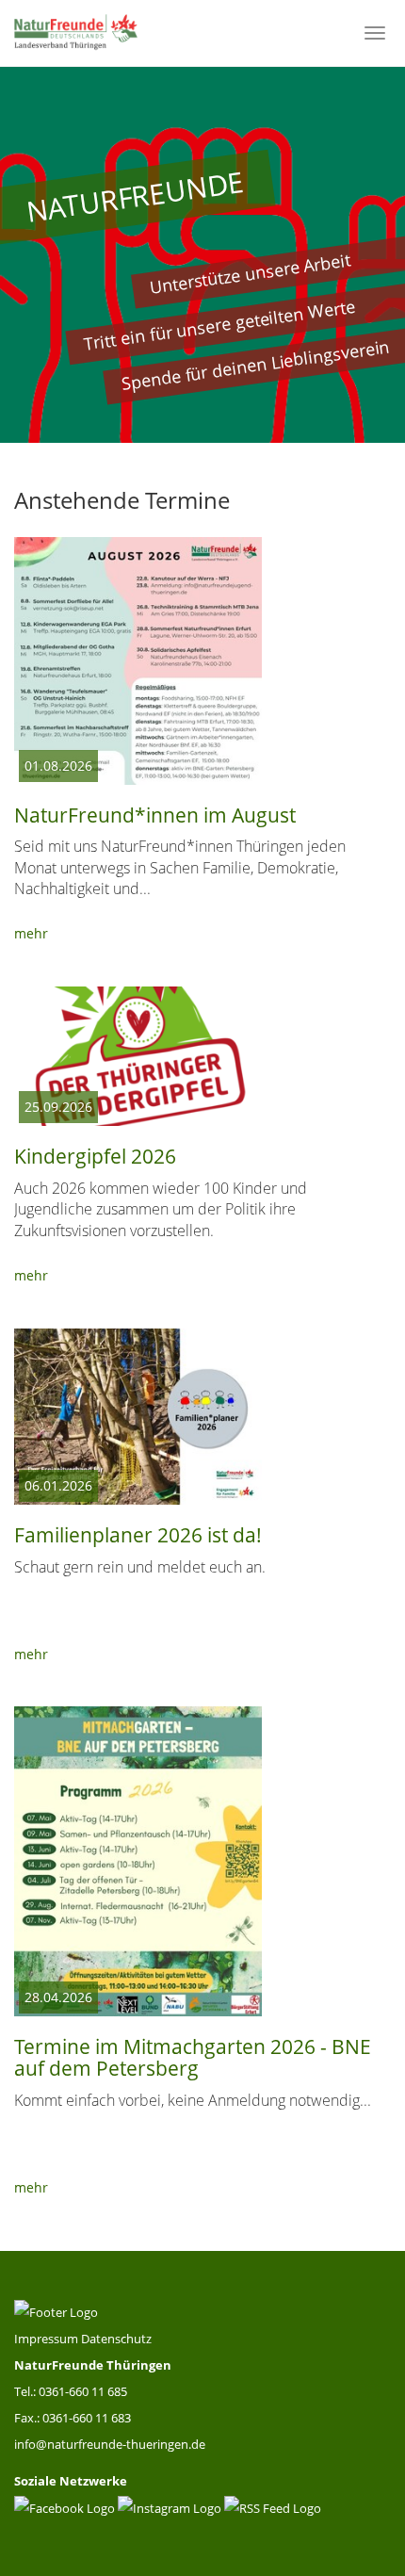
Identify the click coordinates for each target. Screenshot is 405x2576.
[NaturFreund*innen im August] (138, 661)
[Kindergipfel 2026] (138, 1056)
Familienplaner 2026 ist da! (138, 1535)
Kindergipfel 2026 (95, 1156)
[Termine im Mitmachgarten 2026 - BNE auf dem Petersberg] (138, 1861)
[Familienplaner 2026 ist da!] (138, 1417)
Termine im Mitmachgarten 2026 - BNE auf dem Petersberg (193, 2057)
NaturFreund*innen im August (155, 815)
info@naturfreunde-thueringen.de (110, 2444)
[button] (31, 254)
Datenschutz (116, 2339)
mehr (31, 933)
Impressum (48, 2339)
